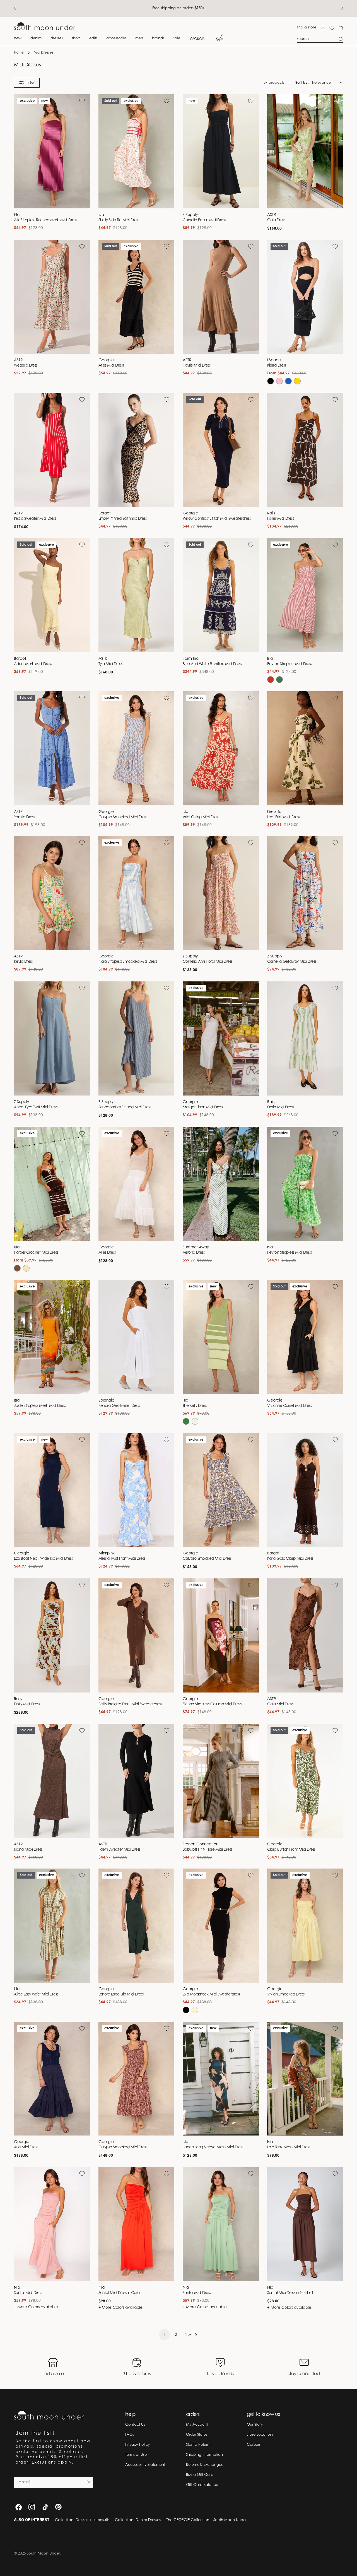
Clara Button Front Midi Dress (291, 1850)
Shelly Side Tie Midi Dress (119, 220)
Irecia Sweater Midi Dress (35, 519)
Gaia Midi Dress (280, 1705)
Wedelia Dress (26, 366)
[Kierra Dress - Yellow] (297, 381)
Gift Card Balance (202, 2485)
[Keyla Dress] (52, 893)
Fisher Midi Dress (281, 519)
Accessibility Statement (145, 2465)
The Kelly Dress (195, 1406)
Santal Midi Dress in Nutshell (290, 2293)
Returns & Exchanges (204, 2465)
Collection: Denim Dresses (138, 2520)
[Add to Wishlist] (82, 101)
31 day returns (137, 2374)
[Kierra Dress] (305, 297)
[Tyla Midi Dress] (137, 595)
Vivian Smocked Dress (286, 1995)
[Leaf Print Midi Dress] (305, 748)
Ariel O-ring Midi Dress (201, 817)
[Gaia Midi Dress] (305, 1635)
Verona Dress (194, 1253)
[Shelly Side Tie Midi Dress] (137, 151)
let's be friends (220, 2374)
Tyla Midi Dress (110, 664)
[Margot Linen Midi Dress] (221, 1038)
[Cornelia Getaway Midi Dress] (305, 893)
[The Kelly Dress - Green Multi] (186, 1421)
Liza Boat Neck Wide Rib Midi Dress (43, 1559)
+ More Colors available (36, 2307)
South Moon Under (43, 2554)
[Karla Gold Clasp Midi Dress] (305, 1490)
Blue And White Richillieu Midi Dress (212, 664)
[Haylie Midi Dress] (221, 297)
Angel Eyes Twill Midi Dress (36, 1108)
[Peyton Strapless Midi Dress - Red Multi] (271, 680)
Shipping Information (204, 2455)
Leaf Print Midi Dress (284, 817)
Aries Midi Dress (111, 366)
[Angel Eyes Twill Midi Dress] (52, 1038)
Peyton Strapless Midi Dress (290, 664)
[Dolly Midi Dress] (52, 1635)
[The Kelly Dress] (221, 1337)
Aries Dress (107, 1253)
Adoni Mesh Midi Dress (33, 664)
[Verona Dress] (221, 1184)
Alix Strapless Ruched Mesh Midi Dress (45, 220)
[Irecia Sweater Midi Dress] (52, 450)
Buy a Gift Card (200, 2475)
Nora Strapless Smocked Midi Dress (128, 962)
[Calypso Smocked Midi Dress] (137, 748)
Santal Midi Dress (28, 2293)
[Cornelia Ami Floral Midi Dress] (221, 893)
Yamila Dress (24, 817)
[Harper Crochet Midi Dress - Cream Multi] (26, 1268)
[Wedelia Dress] (52, 297)
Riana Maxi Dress (28, 1850)
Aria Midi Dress (26, 2148)
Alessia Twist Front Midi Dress (122, 1559)
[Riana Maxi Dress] (52, 1781)
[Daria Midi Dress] (305, 1038)
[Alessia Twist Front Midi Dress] (137, 1490)
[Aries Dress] (137, 1184)
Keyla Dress (23, 962)
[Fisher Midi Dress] (305, 450)
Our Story (255, 2425)
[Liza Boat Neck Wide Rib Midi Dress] (52, 1490)
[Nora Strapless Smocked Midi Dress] (137, 893)
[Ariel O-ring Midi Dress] (221, 748)
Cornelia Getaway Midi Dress (292, 962)
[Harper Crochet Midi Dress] (52, 1184)
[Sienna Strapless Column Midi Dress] (221, 1635)
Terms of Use (136, 2455)
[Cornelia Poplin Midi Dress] (221, 151)
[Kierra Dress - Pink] (279, 381)
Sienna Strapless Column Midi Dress (212, 1705)
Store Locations (260, 2435)
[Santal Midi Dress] (52, 2224)
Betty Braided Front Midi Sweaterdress (130, 1705)
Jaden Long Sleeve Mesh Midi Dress (213, 2148)
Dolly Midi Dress (27, 1705)
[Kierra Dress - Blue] (288, 381)
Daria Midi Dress (280, 1108)
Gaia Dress (276, 220)
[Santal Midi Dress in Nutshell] (305, 2224)
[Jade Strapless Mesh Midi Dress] (52, 1337)
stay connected (304, 2374)
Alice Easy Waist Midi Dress (36, 1995)
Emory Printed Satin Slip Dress (122, 519)
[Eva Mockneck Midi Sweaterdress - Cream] (195, 2010)
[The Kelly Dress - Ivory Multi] (195, 1421)
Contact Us (135, 2425)
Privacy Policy (138, 2445)
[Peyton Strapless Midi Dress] (305, 595)
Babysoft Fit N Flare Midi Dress (207, 1850)
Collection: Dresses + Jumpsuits (82, 2520)
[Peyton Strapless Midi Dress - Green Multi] (279, 680)
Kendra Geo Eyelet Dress (119, 1406)
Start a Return (198, 2445)
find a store (307, 27)
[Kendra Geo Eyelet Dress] (137, 1337)
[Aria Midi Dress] (52, 2079)
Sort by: (302, 82)
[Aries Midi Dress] (137, 297)
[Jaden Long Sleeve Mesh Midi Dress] (221, 2079)
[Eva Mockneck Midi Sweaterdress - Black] (186, 2010)
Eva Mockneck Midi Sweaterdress (211, 1995)
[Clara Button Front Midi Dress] (305, 1781)
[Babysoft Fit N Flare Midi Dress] (221, 1781)
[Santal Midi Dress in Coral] (137, 2224)
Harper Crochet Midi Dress (36, 1253)
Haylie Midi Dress (197, 366)
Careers (254, 2445)
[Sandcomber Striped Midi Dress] (137, 1038)
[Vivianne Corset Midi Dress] (305, 1337)
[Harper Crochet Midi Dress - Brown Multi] (17, 1268)
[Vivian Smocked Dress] (305, 1926)
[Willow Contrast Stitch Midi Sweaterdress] (221, 450)
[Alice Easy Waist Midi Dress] (52, 1926)
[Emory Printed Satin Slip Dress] (137, 450)
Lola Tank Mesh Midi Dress (289, 2148)
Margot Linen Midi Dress (203, 1108)
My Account (197, 2425)
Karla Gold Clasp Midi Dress (290, 1559)
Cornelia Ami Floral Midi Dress (207, 962)
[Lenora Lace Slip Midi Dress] (137, 1926)
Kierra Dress (277, 366)
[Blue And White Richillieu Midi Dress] (221, 595)
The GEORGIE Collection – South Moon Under (206, 2520)
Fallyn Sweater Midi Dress (119, 1850)
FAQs (130, 2435)
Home (19, 53)
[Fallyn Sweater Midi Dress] (137, 1781)
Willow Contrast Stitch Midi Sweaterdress (217, 519)
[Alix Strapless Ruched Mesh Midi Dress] (52, 151)
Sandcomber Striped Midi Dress (125, 1108)
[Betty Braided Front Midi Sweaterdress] (137, 1635)
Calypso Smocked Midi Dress (123, 817)
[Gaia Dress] (305, 151)
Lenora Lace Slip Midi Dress (121, 1995)
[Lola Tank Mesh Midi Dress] (305, 2079)
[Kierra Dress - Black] (271, 381)
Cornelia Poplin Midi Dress (204, 220)
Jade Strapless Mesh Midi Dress (40, 1406)
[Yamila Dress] (52, 748)
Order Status (197, 2435)
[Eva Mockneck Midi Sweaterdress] (221, 1926)
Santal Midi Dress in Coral (120, 2293)
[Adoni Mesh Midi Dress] (52, 595)
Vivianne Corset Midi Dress (290, 1406)
